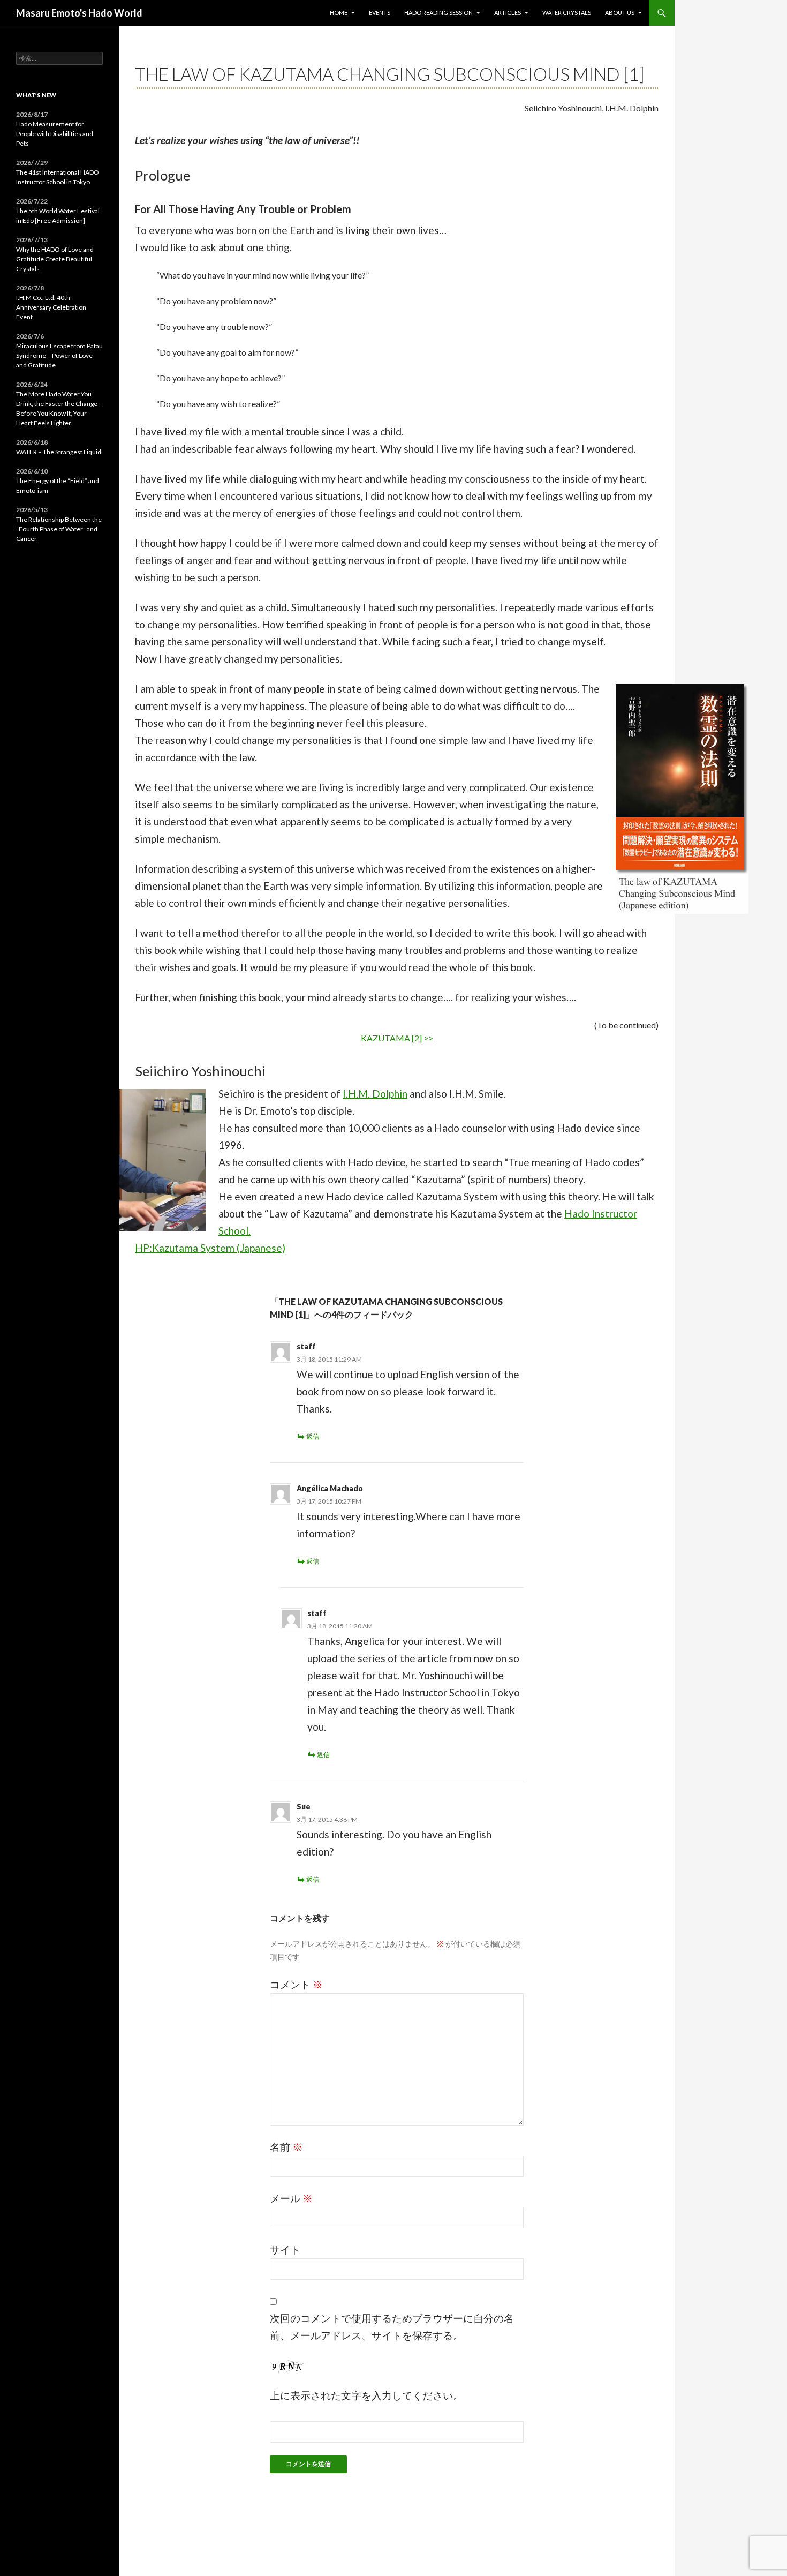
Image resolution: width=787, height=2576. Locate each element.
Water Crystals (567, 13)
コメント (296, 1984)
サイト (285, 2250)
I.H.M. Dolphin (375, 1094)
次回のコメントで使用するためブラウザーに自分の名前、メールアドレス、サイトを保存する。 (392, 2327)
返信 (313, 1436)
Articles (508, 13)
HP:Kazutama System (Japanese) (210, 1248)
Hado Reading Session (438, 13)
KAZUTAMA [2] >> (397, 1038)
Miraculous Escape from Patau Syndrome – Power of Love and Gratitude (59, 355)
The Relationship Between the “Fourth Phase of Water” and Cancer (59, 529)
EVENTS (380, 13)
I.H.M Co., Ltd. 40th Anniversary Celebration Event (51, 307)
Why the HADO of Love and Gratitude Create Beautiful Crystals (55, 259)
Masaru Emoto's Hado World (79, 13)
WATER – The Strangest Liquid (59, 452)
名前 (286, 2147)
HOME (339, 13)
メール (291, 2198)
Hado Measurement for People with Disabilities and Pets (55, 134)
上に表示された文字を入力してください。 (366, 2395)
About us (620, 13)
